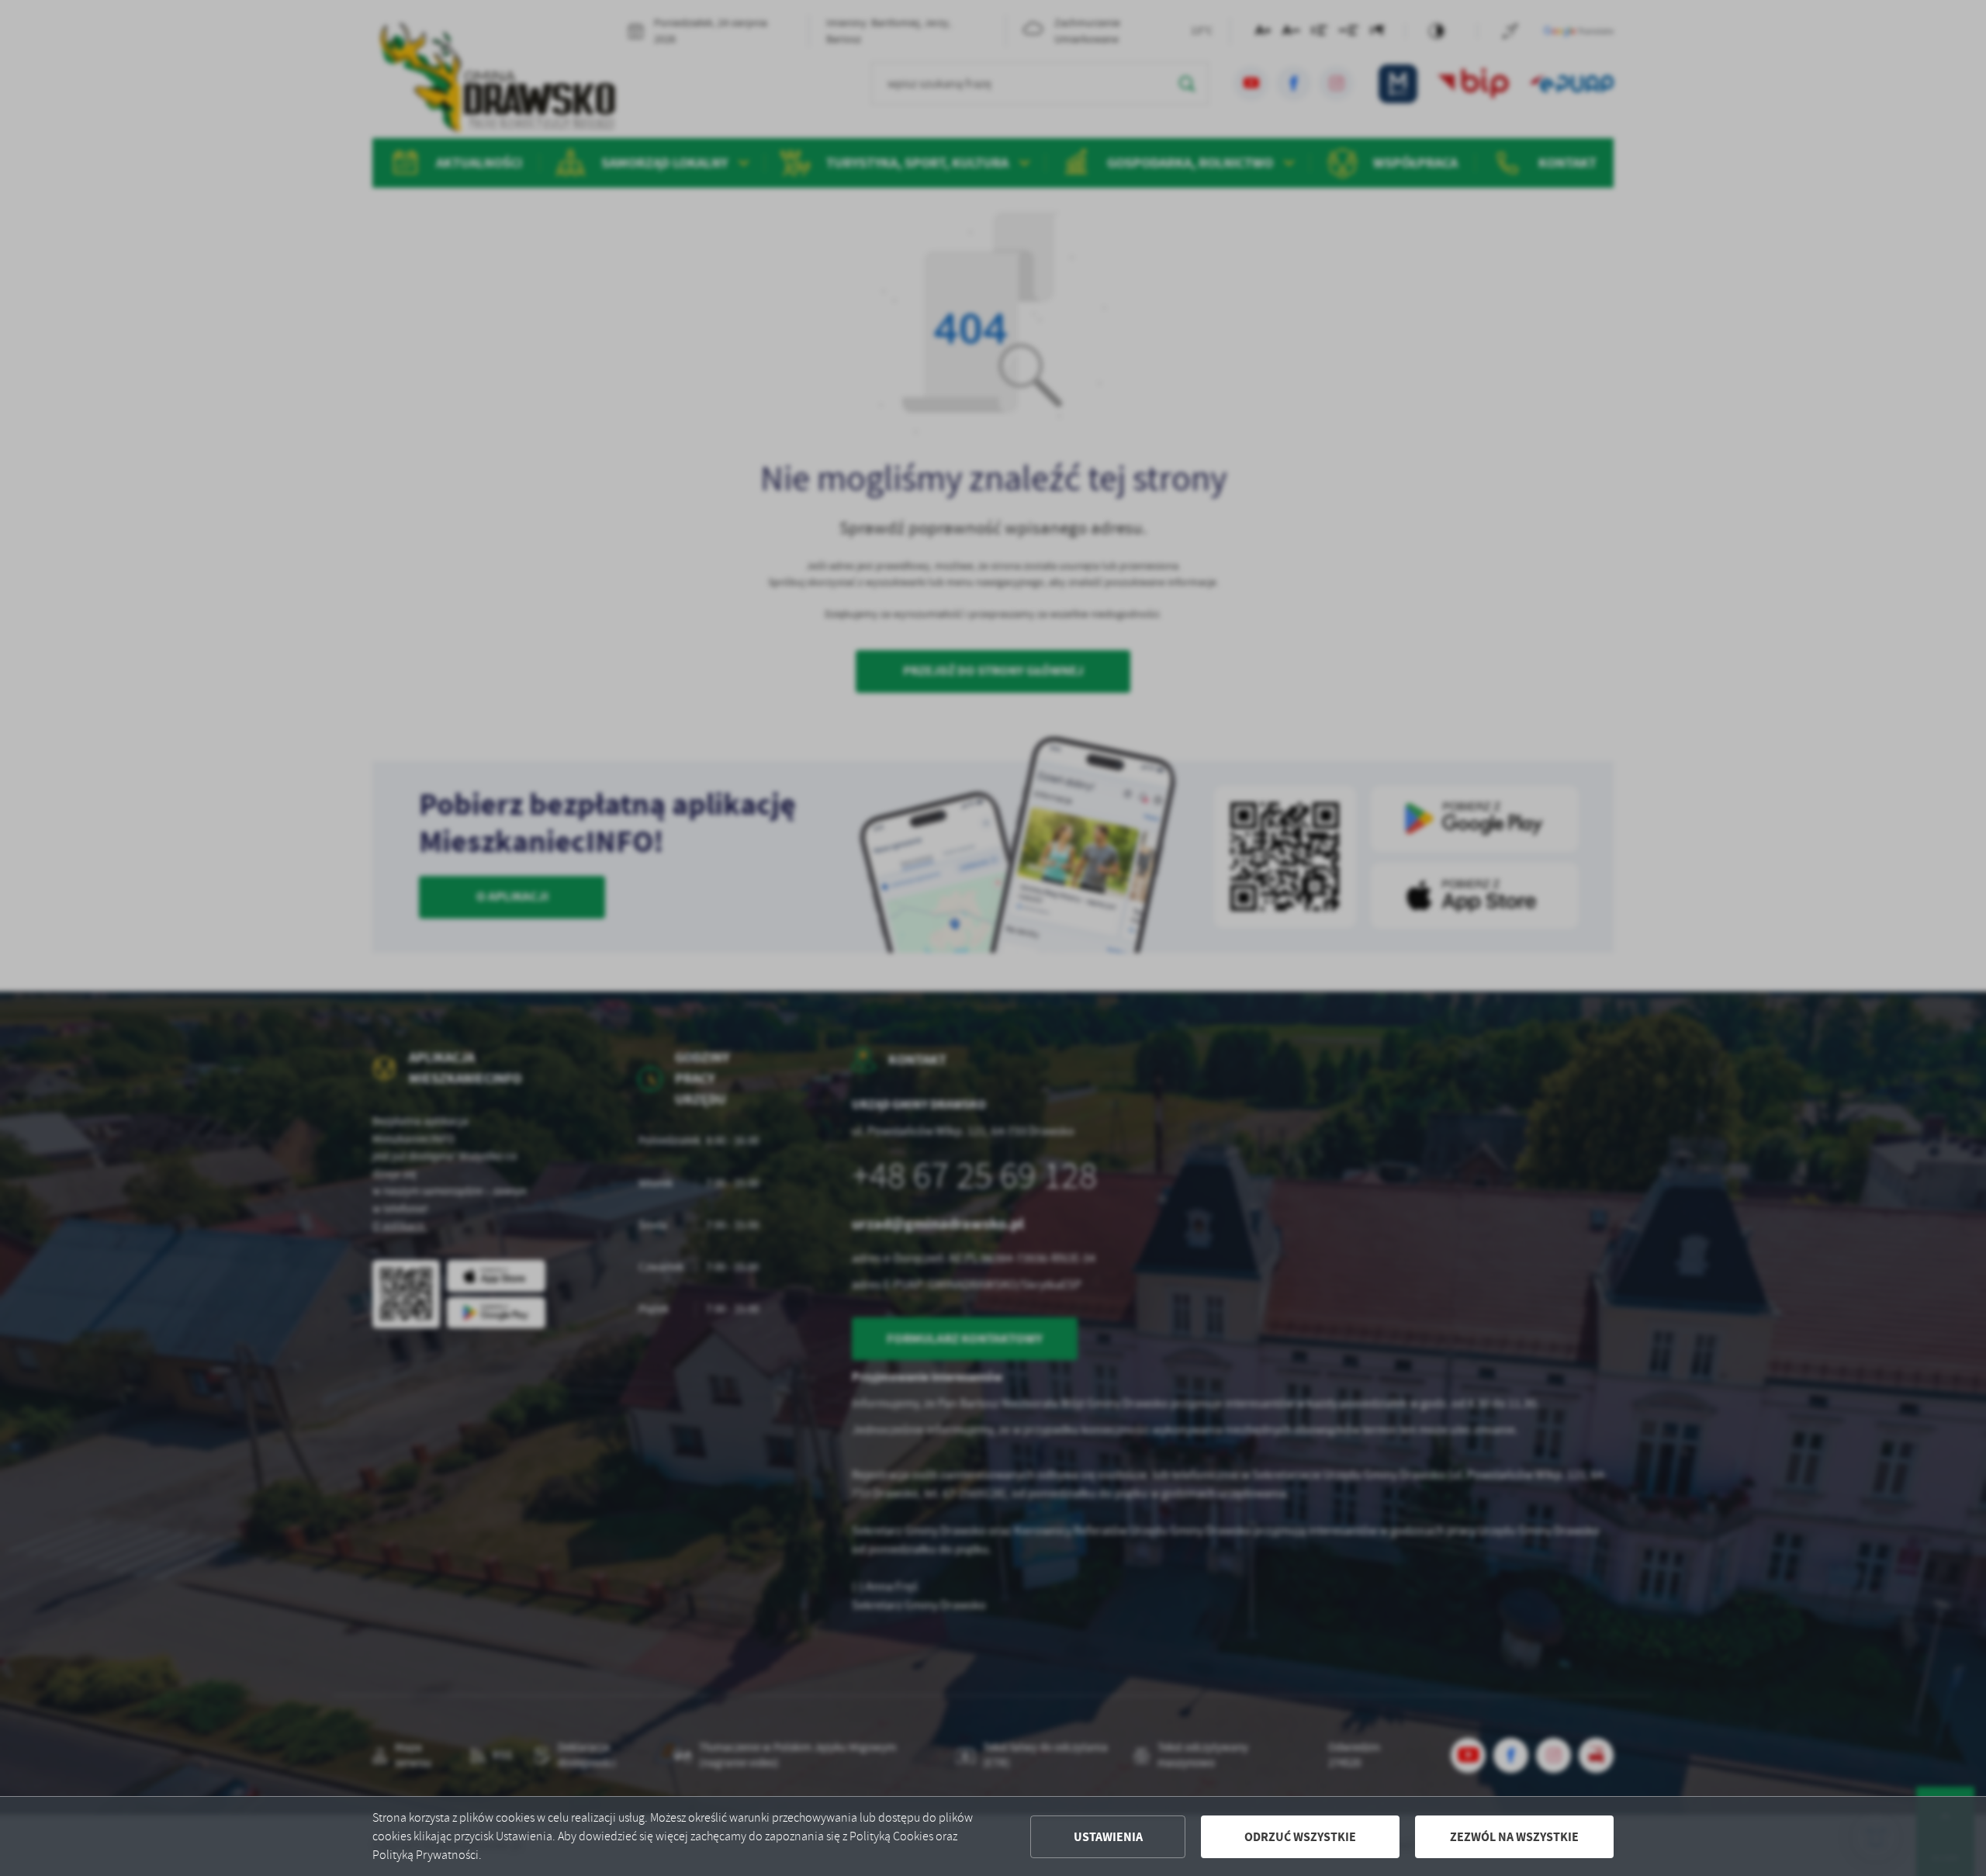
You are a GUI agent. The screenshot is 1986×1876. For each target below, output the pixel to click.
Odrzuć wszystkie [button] (1300, 1837)
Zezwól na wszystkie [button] (1514, 1837)
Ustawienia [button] (1108, 1837)
